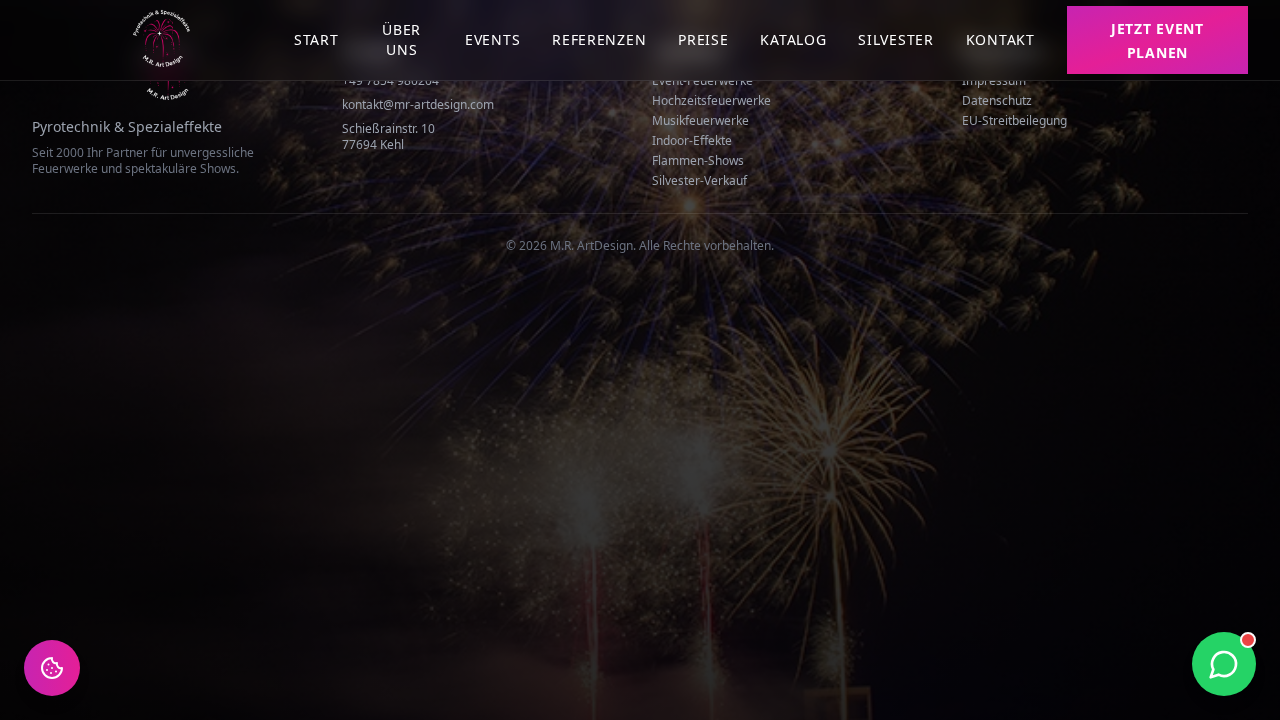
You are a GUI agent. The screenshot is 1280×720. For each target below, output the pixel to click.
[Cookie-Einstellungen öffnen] (52, 668)
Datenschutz (997, 100)
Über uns (401, 39)
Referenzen (599, 39)
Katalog (793, 39)
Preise (703, 39)
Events (492, 39)
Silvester (895, 39)
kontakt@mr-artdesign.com (418, 104)
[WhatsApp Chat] (1224, 664)
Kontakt (1000, 39)
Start (316, 39)
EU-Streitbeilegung (1014, 120)
